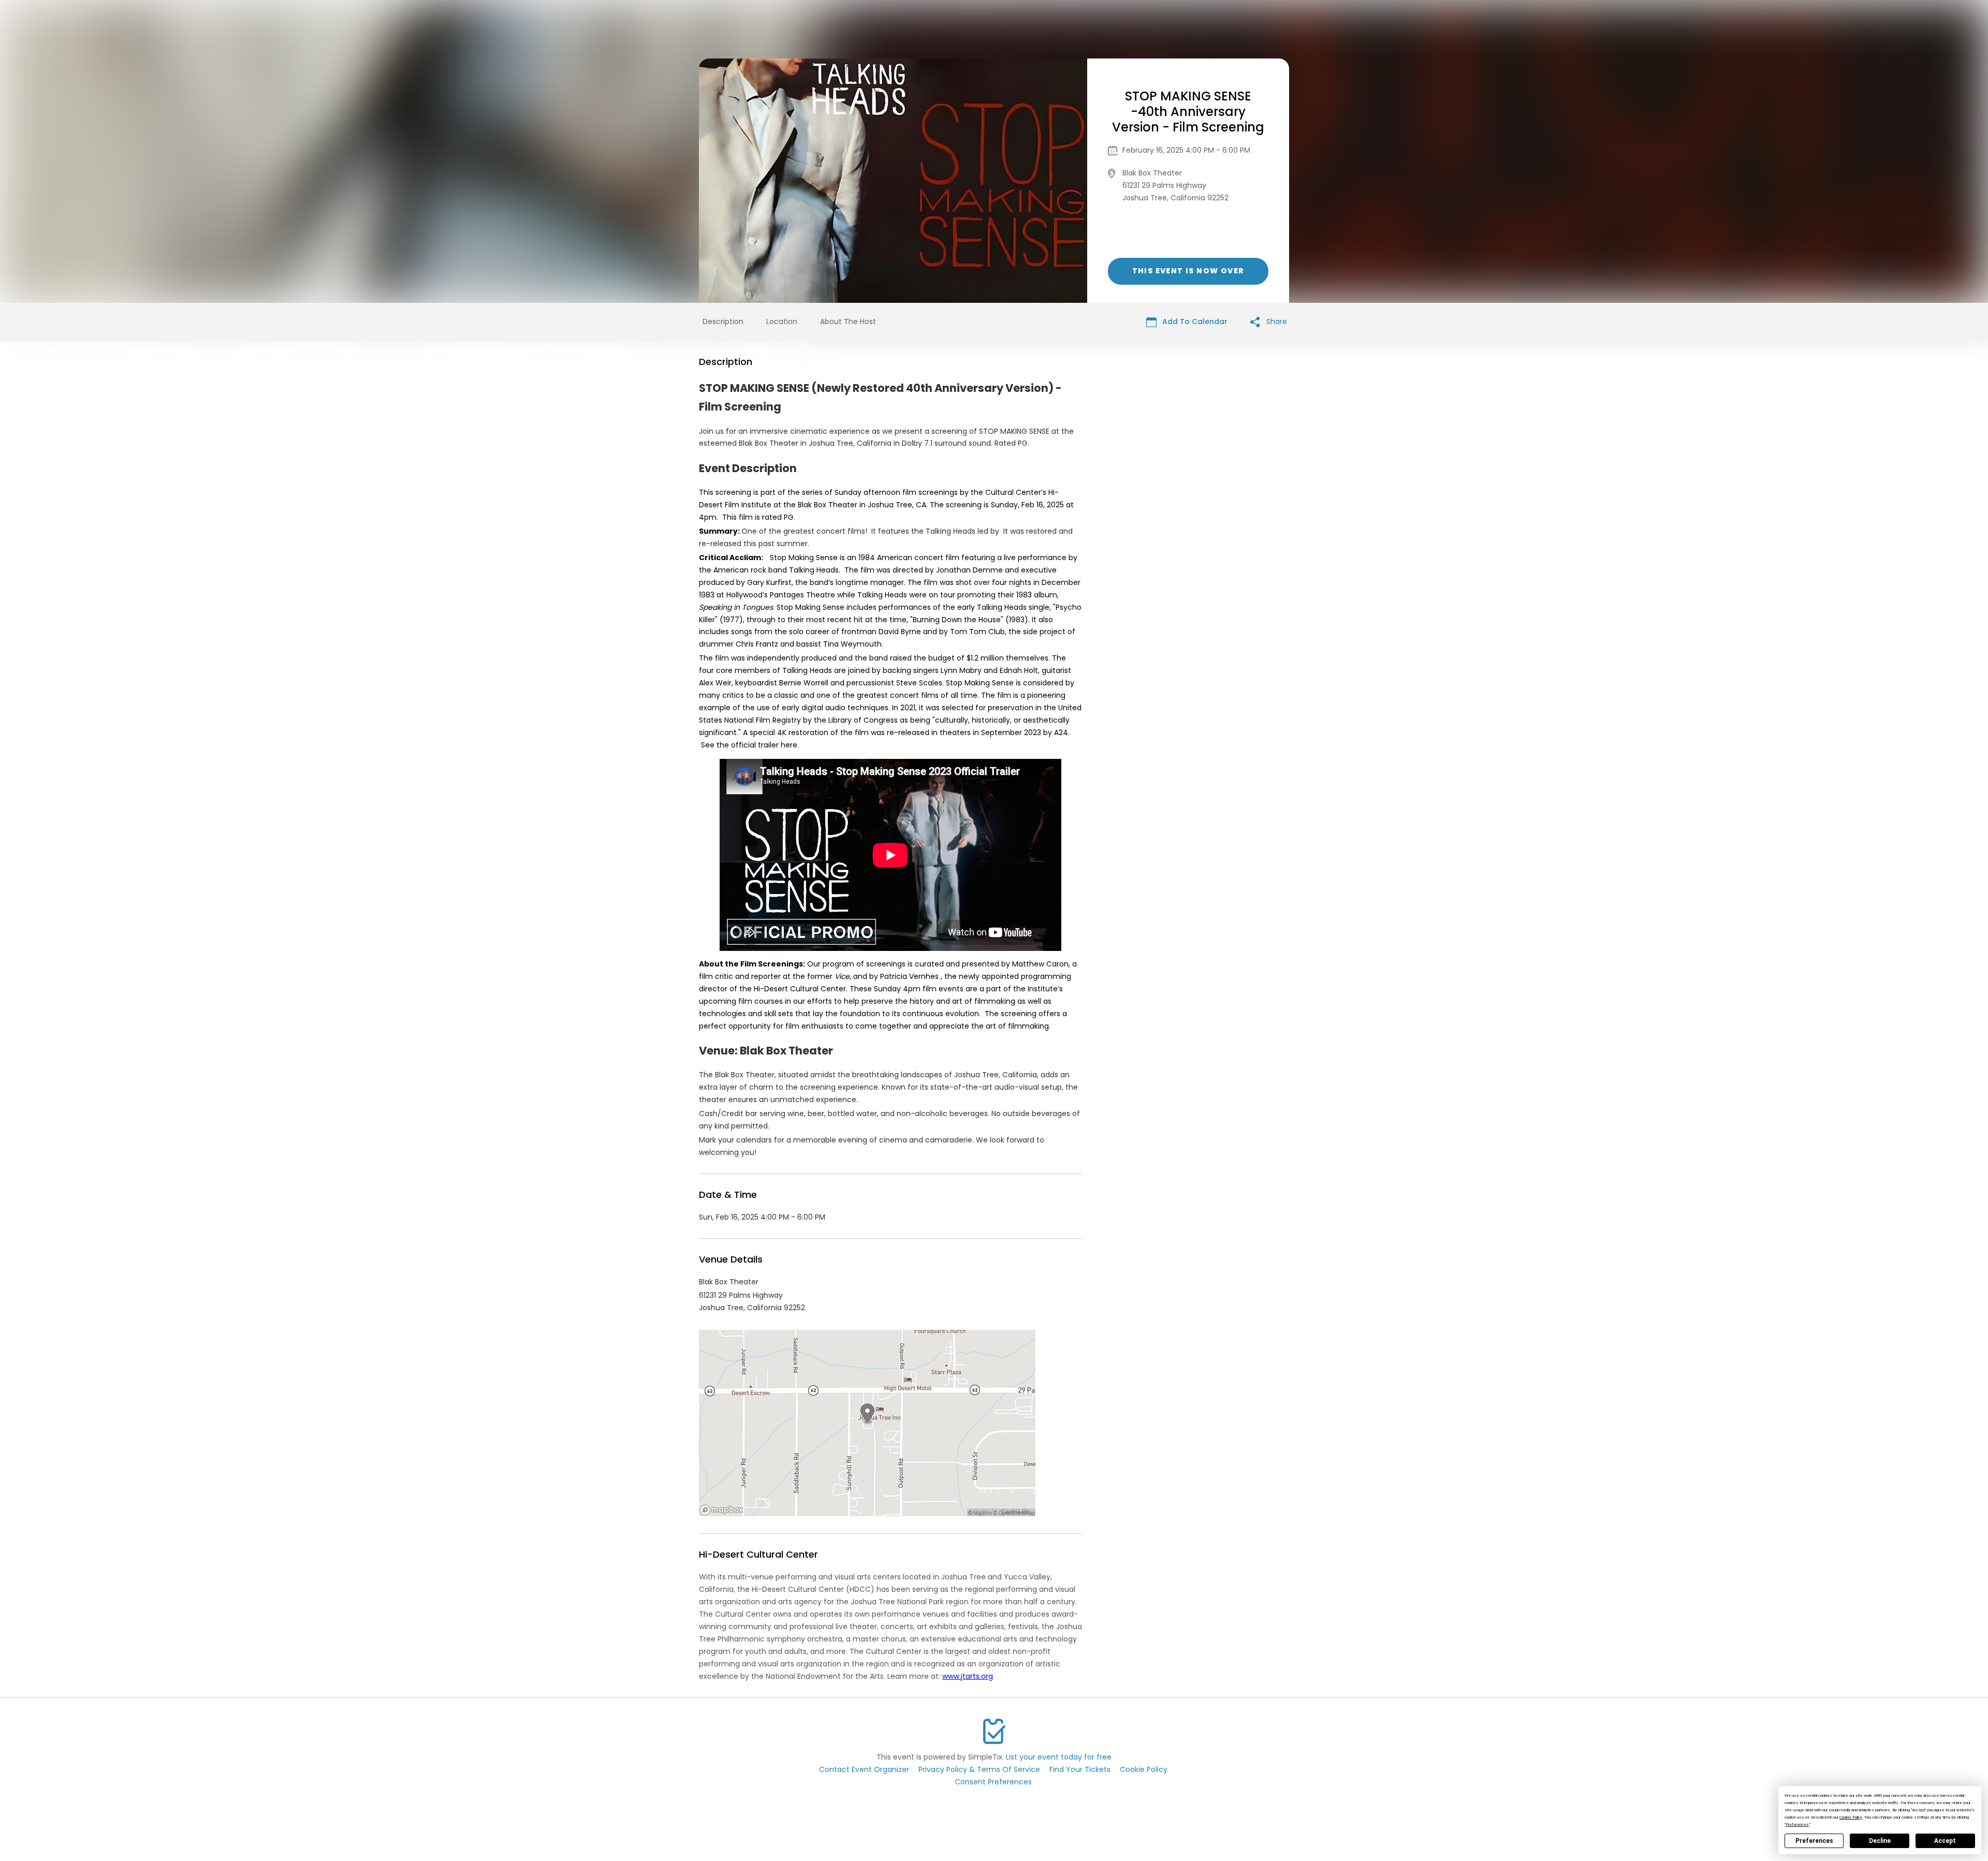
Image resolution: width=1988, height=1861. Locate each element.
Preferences (1814, 1841)
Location (782, 321)
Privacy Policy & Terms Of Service (979, 1769)
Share (1276, 321)
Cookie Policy (1144, 1769)
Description (723, 321)
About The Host (848, 321)
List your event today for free (1059, 1757)
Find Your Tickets (1080, 1769)
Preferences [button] (1797, 1825)
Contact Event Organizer (864, 1769)
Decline (1880, 1841)
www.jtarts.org (968, 1676)
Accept (1945, 1841)
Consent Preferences (993, 1782)
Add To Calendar (1194, 321)
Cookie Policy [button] (1851, 1817)
